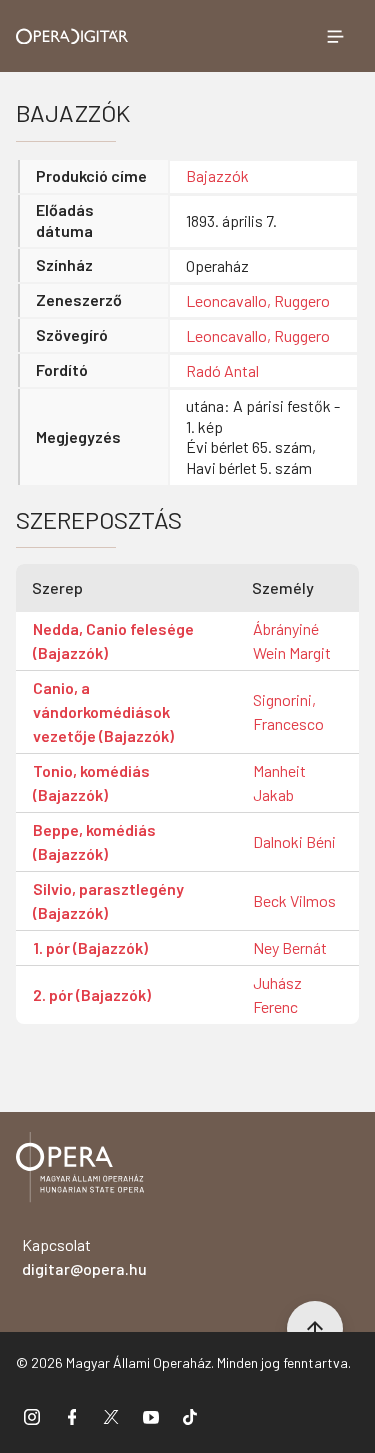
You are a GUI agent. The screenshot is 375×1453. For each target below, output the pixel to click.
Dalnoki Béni (294, 841)
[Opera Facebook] (72, 1416)
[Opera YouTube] (151, 1416)
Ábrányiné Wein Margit (292, 640)
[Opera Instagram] (32, 1416)
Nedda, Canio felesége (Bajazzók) (113, 640)
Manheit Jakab (279, 782)
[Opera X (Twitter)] (111, 1416)
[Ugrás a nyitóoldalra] (72, 36)
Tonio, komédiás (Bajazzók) (91, 782)
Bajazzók (217, 175)
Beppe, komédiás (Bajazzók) (94, 841)
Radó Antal (222, 370)
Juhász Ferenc (277, 994)
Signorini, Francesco (288, 711)
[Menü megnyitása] (335, 36)
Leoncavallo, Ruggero (258, 300)
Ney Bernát (290, 947)
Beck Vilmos (294, 900)
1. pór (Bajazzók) (90, 947)
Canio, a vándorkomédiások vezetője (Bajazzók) (103, 711)
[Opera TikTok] (190, 1416)
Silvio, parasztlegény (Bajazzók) (108, 900)
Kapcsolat (84, 1256)
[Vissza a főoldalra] (80, 1170)
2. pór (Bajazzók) (92, 994)
